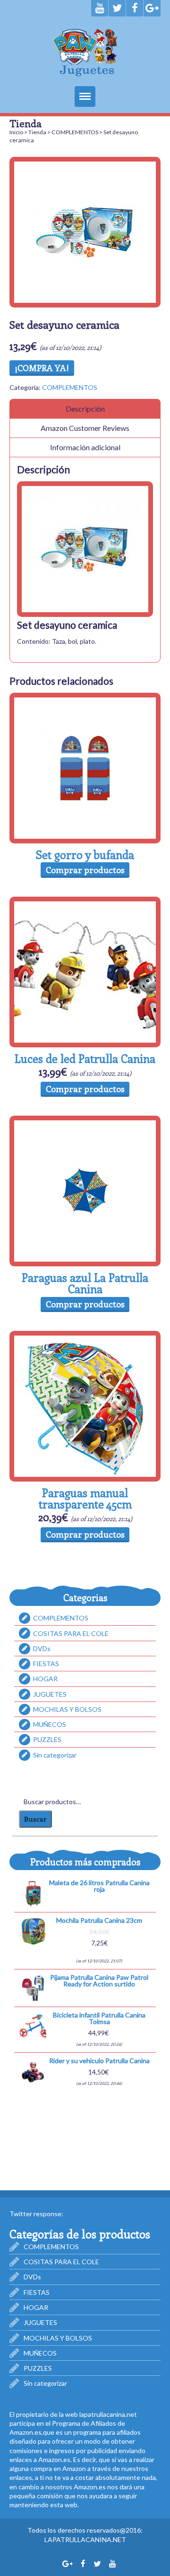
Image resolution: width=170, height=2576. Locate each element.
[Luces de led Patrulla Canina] (85, 972)
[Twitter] (117, 8)
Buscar (35, 1819)
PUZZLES (47, 1740)
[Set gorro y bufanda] (85, 768)
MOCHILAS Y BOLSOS (67, 1709)
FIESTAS (46, 1664)
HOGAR (45, 1679)
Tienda (37, 132)
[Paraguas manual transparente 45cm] (85, 1406)
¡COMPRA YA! (42, 368)
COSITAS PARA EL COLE (71, 1633)
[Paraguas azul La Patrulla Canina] (85, 1191)
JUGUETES (50, 1694)
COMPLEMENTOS (75, 132)
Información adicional (85, 447)
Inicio (16, 132)
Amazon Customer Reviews (85, 428)
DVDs (42, 1648)
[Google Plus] (152, 8)
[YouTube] (100, 8)
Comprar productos (85, 870)
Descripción (85, 409)
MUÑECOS (50, 1724)
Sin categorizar (55, 1755)
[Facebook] (135, 8)
